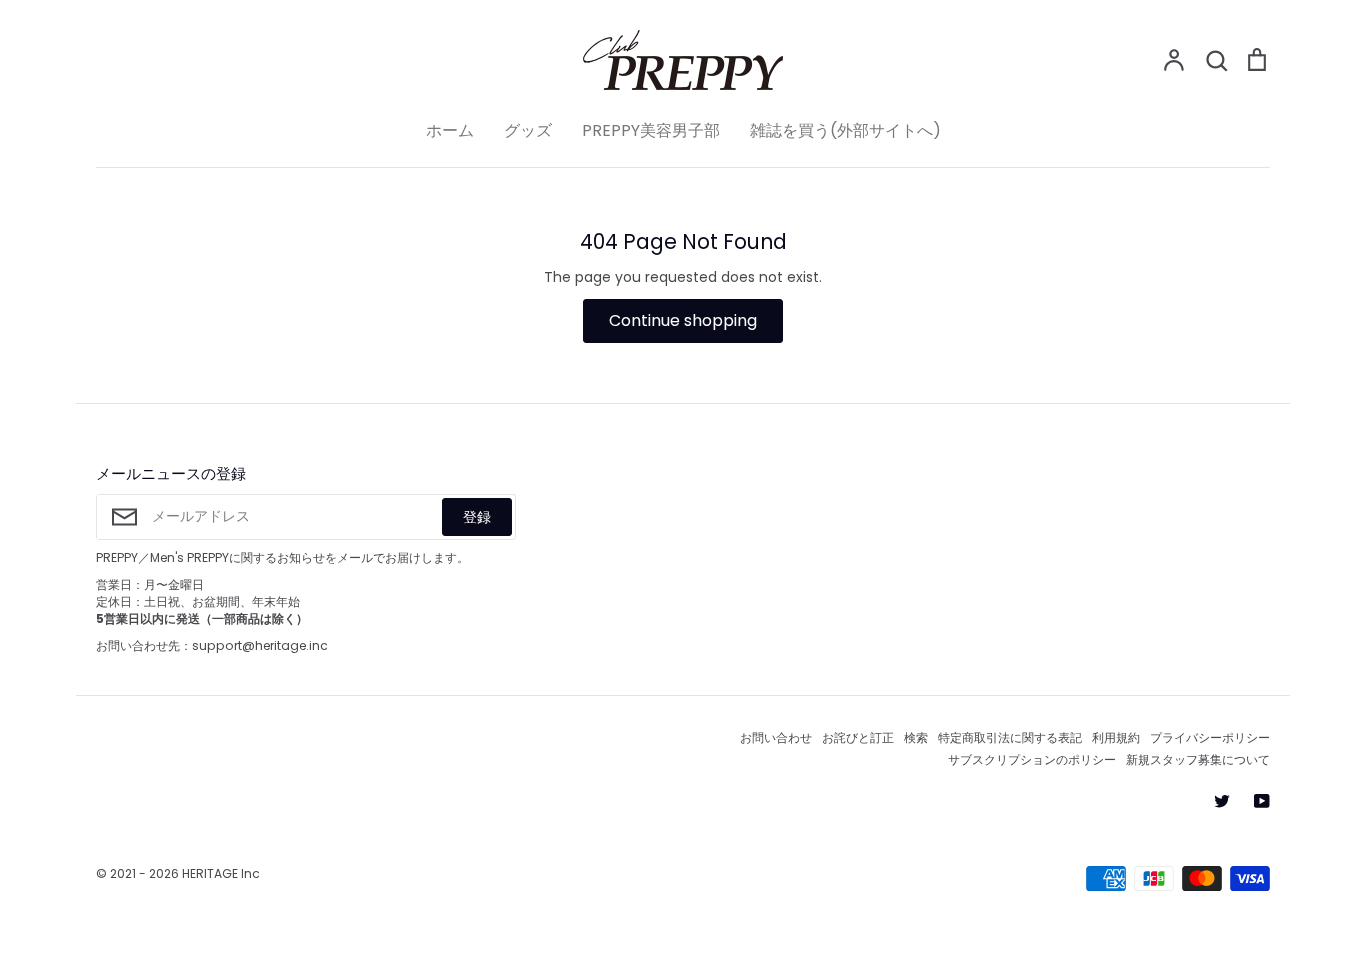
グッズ (528, 130)
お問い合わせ (776, 737)
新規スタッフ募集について (1198, 759)
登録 (477, 517)
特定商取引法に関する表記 (1010, 737)
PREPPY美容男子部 (651, 130)
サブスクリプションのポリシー (1032, 759)
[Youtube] (1262, 801)
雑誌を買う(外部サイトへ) (845, 130)
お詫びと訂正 (858, 737)
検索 (916, 737)
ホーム (450, 130)
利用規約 (1116, 737)
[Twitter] (1222, 801)
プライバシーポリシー (1210, 737)
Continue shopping (683, 320)
